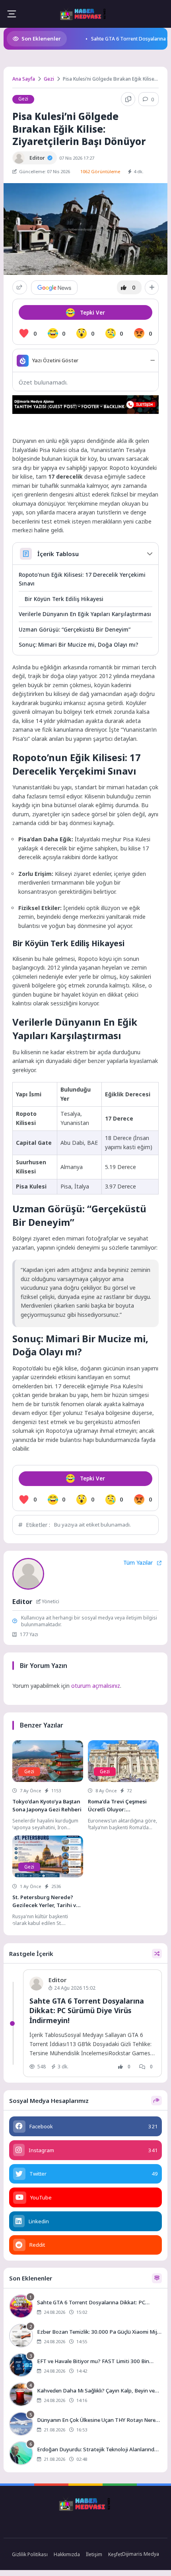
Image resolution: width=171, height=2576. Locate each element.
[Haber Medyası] (84, 14)
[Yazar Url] (19, 158)
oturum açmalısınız (96, 1686)
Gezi (49, 79)
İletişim (94, 2554)
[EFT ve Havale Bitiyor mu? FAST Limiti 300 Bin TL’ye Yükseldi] (85, 2366)
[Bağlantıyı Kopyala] (128, 99)
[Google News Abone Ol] (54, 288)
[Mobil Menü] (12, 14)
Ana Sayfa (24, 79)
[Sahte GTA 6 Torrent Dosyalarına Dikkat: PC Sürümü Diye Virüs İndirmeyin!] (85, 2307)
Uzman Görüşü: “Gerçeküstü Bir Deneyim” (75, 629)
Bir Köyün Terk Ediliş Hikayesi (64, 599)
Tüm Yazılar (138, 1563)
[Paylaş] (20, 287)
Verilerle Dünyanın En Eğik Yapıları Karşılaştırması (85, 614)
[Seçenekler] (152, 288)
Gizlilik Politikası (30, 2554)
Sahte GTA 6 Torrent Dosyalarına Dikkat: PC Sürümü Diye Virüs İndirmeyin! (87, 2011)
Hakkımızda (67, 2554)
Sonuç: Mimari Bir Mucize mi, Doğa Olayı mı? (79, 644)
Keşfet (115, 2554)
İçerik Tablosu (58, 554)
